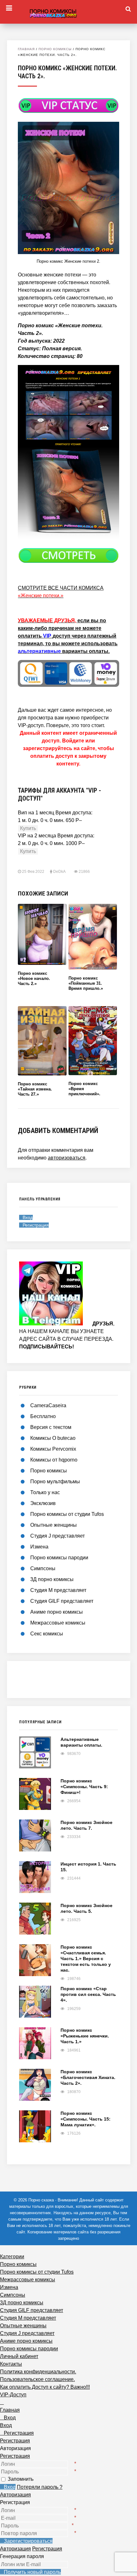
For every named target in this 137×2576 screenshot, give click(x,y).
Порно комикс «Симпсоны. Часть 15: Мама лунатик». (86, 2119)
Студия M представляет (58, 1590)
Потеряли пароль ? (40, 2487)
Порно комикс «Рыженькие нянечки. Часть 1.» (85, 2036)
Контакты (11, 2364)
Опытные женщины (54, 1525)
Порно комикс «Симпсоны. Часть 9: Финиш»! (84, 1787)
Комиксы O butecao (53, 1438)
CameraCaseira (48, 1405)
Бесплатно (43, 1416)
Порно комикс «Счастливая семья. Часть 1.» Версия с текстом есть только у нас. (86, 1959)
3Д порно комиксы (52, 1579)
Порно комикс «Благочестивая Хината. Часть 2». (88, 2077)
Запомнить (21, 2479)
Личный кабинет (19, 2356)
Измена (39, 1547)
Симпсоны (43, 1568)
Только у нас (45, 1492)
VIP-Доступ (13, 2395)
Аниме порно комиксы (57, 1612)
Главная (26, 49)
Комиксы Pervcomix (53, 1449)
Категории (12, 2257)
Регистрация (15, 2456)
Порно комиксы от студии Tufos (67, 1514)
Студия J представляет (58, 1536)
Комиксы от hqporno (54, 1460)
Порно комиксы (55, 49)
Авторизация (15, 2495)
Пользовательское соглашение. (37, 2379)
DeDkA (59, 872)
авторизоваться (67, 1158)
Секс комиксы (47, 1634)
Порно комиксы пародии (59, 1558)
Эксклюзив (43, 1503)
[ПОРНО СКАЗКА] (68, 12)
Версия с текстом (51, 1427)
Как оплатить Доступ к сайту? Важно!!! (45, 2387)
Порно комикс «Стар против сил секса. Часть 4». (88, 1994)
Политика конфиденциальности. (38, 2372)
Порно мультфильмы (55, 1482)
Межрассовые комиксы (58, 1623)
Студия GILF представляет (62, 1601)
